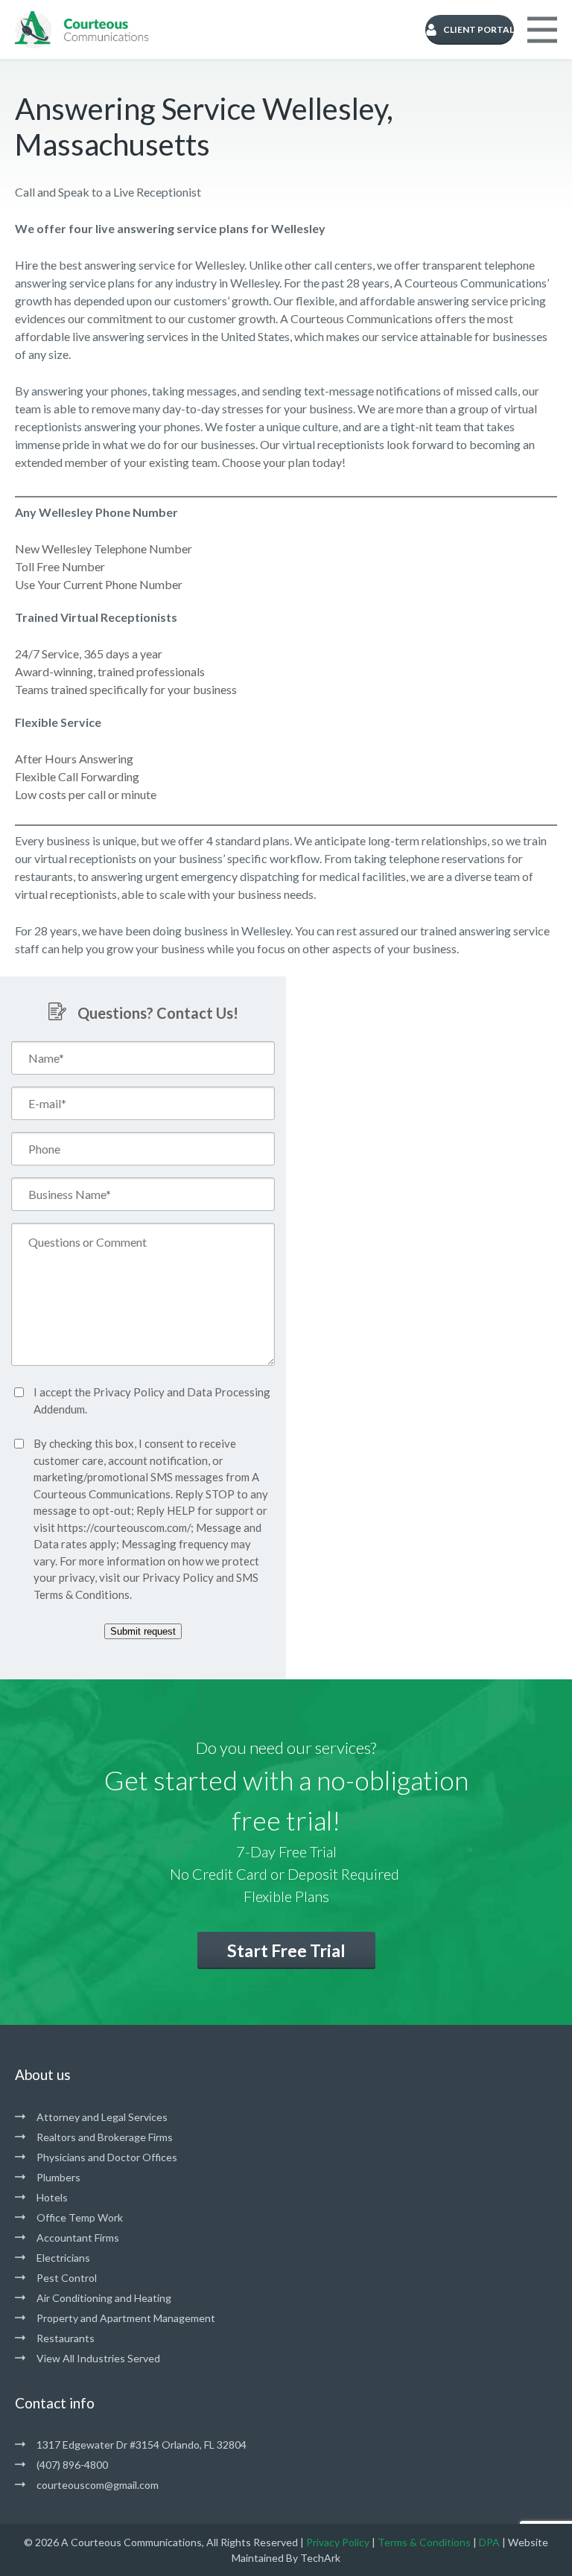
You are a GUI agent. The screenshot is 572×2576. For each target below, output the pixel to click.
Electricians (63, 2258)
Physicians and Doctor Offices (107, 2157)
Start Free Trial (286, 1950)
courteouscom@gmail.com (98, 2485)
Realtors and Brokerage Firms (105, 2137)
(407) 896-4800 (72, 2465)
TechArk (320, 2558)
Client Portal (479, 29)
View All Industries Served (98, 2358)
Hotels (52, 2197)
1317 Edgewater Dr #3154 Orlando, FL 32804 (142, 2445)
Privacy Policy (129, 1392)
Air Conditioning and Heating (104, 2298)
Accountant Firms (78, 2238)
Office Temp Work (80, 2217)
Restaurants (66, 2338)
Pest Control (67, 2278)
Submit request (143, 1631)
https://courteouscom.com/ (124, 1527)
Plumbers (58, 2177)
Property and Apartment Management (126, 2318)
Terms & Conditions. (83, 1594)
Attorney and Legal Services (102, 2117)
